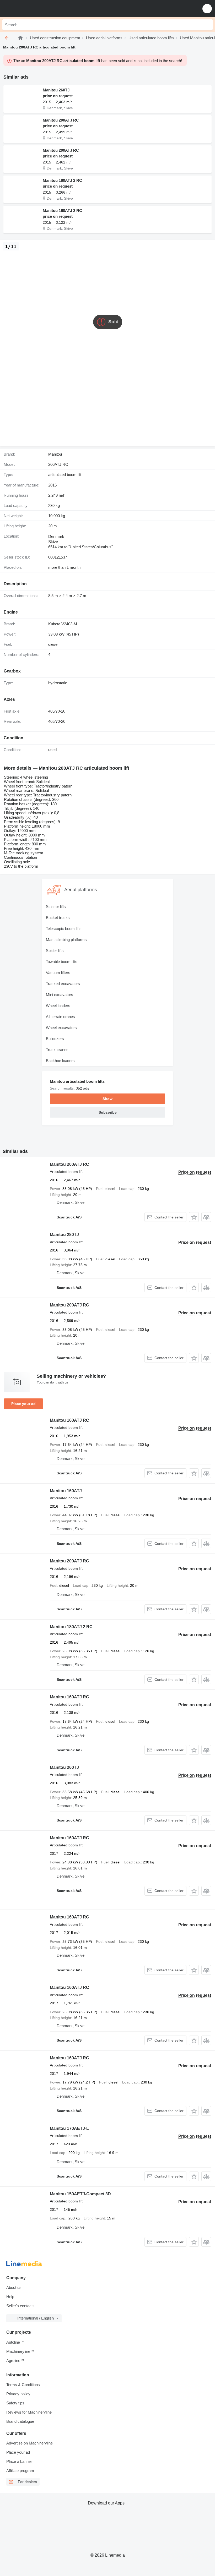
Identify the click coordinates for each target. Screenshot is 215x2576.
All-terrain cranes (60, 1017)
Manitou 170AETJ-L (69, 2128)
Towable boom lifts (62, 962)
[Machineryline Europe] (36, 9)
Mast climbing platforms (66, 940)
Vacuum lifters (58, 973)
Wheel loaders (58, 1006)
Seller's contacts (20, 2306)
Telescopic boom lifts (64, 929)
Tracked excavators (63, 984)
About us (14, 2287)
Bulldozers (55, 1039)
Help (10, 2297)
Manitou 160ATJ (66, 1491)
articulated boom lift (65, 475)
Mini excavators (60, 995)
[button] (207, 9)
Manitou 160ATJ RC (69, 1420)
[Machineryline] (20, 38)
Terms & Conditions (23, 2385)
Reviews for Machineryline (29, 2412)
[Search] (207, 25)
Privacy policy (18, 2394)
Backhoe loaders (60, 1061)
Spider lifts (55, 951)
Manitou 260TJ (56, 90)
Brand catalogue (20, 2421)
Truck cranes (57, 1050)
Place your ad (23, 1404)
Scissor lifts (56, 907)
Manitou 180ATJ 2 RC (62, 180)
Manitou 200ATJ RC (61, 120)
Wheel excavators (61, 1028)
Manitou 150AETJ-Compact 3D (80, 2194)
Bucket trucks (58, 918)
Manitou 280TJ (64, 1235)
